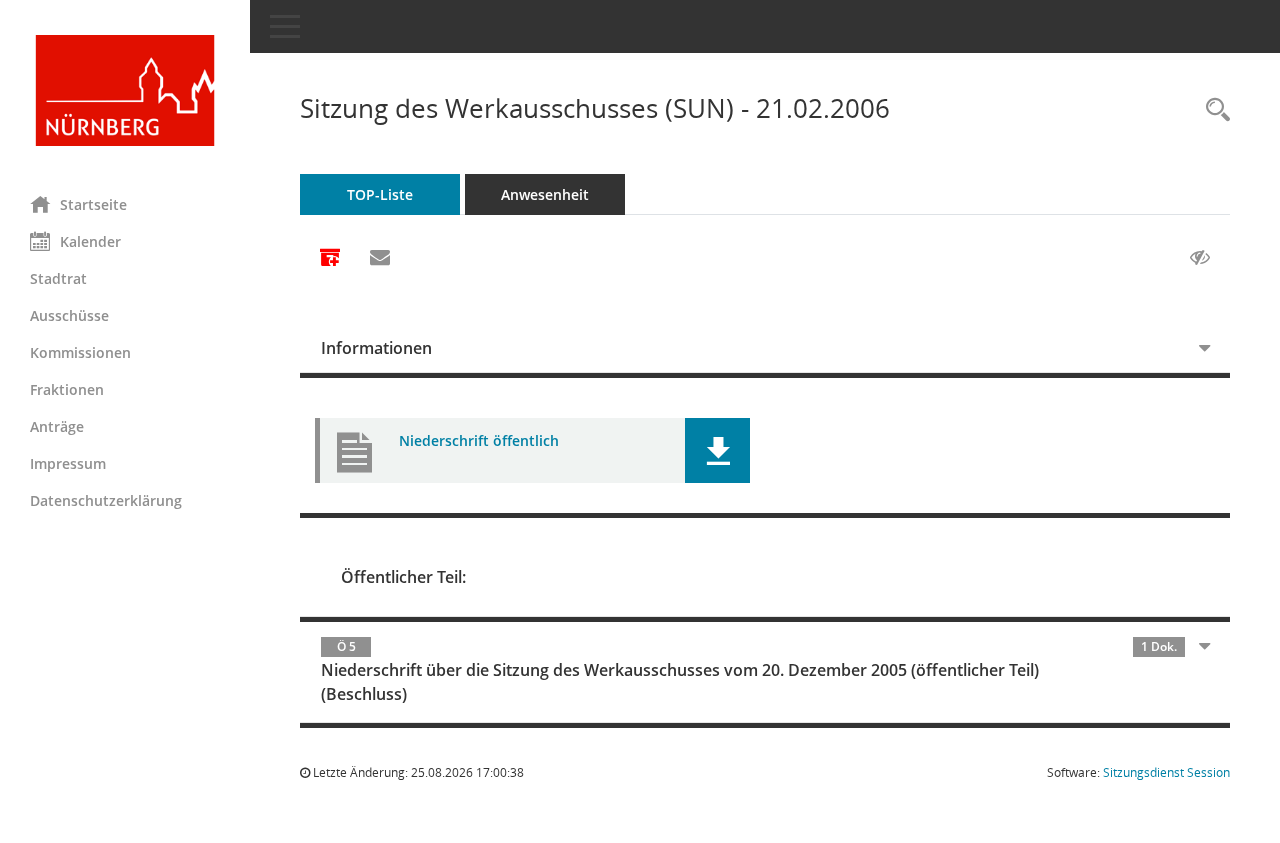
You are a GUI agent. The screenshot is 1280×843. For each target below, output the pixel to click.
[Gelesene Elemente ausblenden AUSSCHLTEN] (1200, 258)
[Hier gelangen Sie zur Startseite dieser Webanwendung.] (125, 90)
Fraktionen (67, 389)
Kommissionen (80, 352)
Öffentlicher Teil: (403, 577)
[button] (717, 450)
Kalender (90, 241)
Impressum (68, 463)
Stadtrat (58, 278)
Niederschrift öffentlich (479, 440)
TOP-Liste (380, 194)
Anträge (57, 426)
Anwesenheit (545, 194)
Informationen (376, 348)
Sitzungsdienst (1166, 772)
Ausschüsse (69, 315)
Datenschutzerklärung (106, 500)
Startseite (93, 204)
